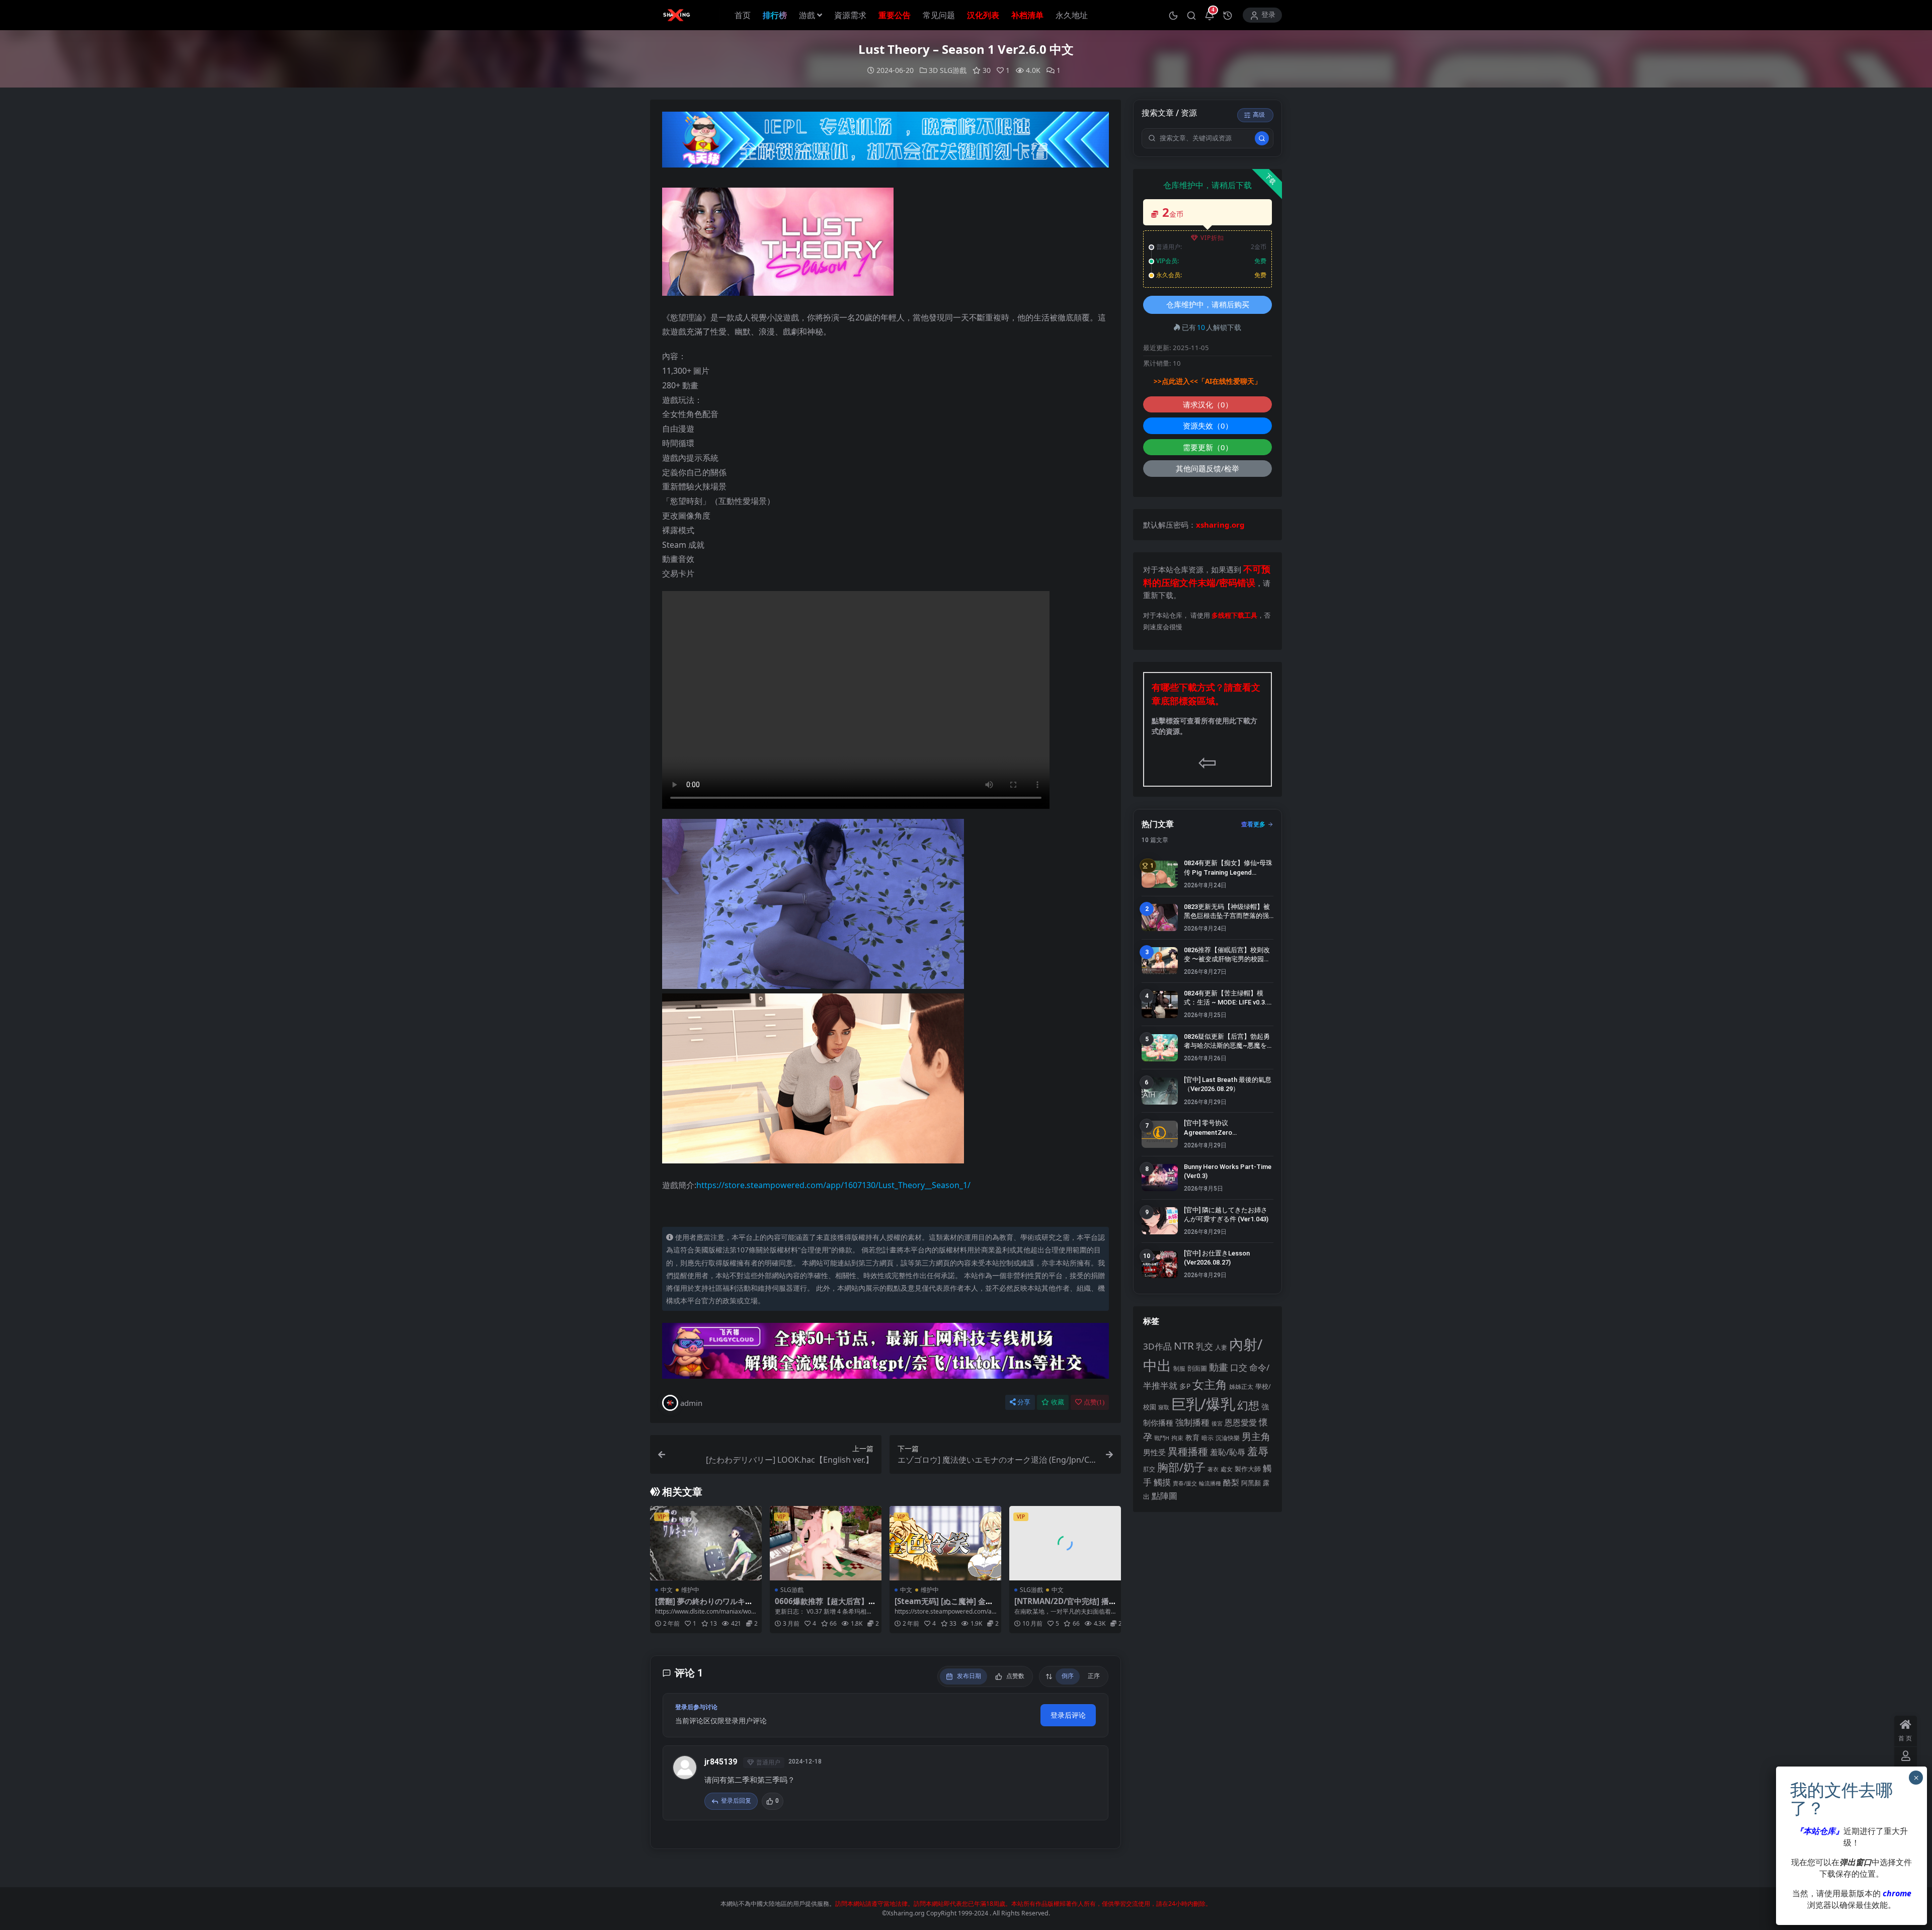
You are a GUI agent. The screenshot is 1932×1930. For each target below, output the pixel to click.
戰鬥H (1162, 1438)
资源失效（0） (1208, 426)
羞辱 (1258, 1451)
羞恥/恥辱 (1228, 1452)
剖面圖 (1197, 1368)
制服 (1179, 1368)
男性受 (1154, 1452)
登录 (1268, 15)
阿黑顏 (1251, 1483)
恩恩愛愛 (1241, 1422)
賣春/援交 (1185, 1483)
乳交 (1204, 1346)
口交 (1239, 1367)
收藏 (1058, 1402)
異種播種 (1188, 1451)
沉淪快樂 (1228, 1438)
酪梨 (1231, 1482)
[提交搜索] (1262, 138)
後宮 (1217, 1423)
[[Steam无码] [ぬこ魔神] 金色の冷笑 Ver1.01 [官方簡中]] (945, 1543)
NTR (1184, 1346)
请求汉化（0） (1208, 404)
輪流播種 (1210, 1483)
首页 (743, 15)
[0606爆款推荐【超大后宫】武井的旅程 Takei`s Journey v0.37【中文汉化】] (826, 1543)
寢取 (1164, 1407)
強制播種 (1192, 1422)
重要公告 (895, 15)
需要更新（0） (1208, 447)
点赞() (1094, 1402)
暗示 (1207, 1438)
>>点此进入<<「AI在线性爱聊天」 (1207, 381)
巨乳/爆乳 (1203, 1404)
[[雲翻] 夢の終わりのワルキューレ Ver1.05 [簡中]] (706, 1543)
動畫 (1219, 1367)
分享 (1024, 1402)
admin (691, 1403)
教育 (1192, 1437)
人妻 (1221, 1347)
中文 (667, 1590)
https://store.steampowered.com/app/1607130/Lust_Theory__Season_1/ (833, 1185)
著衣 (1213, 1469)
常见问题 (939, 15)
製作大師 (1248, 1469)
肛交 (1149, 1469)
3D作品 (1157, 1346)
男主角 (1256, 1436)
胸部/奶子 (1181, 1467)
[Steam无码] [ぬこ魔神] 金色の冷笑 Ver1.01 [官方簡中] (944, 1606)
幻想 (1248, 1405)
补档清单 (1027, 15)
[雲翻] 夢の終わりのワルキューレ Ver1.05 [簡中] (704, 1606)
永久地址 (1072, 15)
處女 (1227, 1469)
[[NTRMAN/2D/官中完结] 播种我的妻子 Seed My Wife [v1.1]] (1065, 1543)
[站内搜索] (1191, 15)
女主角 (1210, 1384)
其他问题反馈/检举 (1207, 468)
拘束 (1177, 1438)
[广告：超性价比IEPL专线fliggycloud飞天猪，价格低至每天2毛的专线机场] (886, 142)
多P (1185, 1386)
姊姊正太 (1241, 1387)
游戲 (807, 15)
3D (933, 70)
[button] (1173, 15)
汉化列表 (983, 15)
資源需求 (850, 15)
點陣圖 (1164, 1495)
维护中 (690, 1590)
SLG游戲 (953, 70)
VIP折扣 (1212, 238)
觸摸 (1162, 1482)
